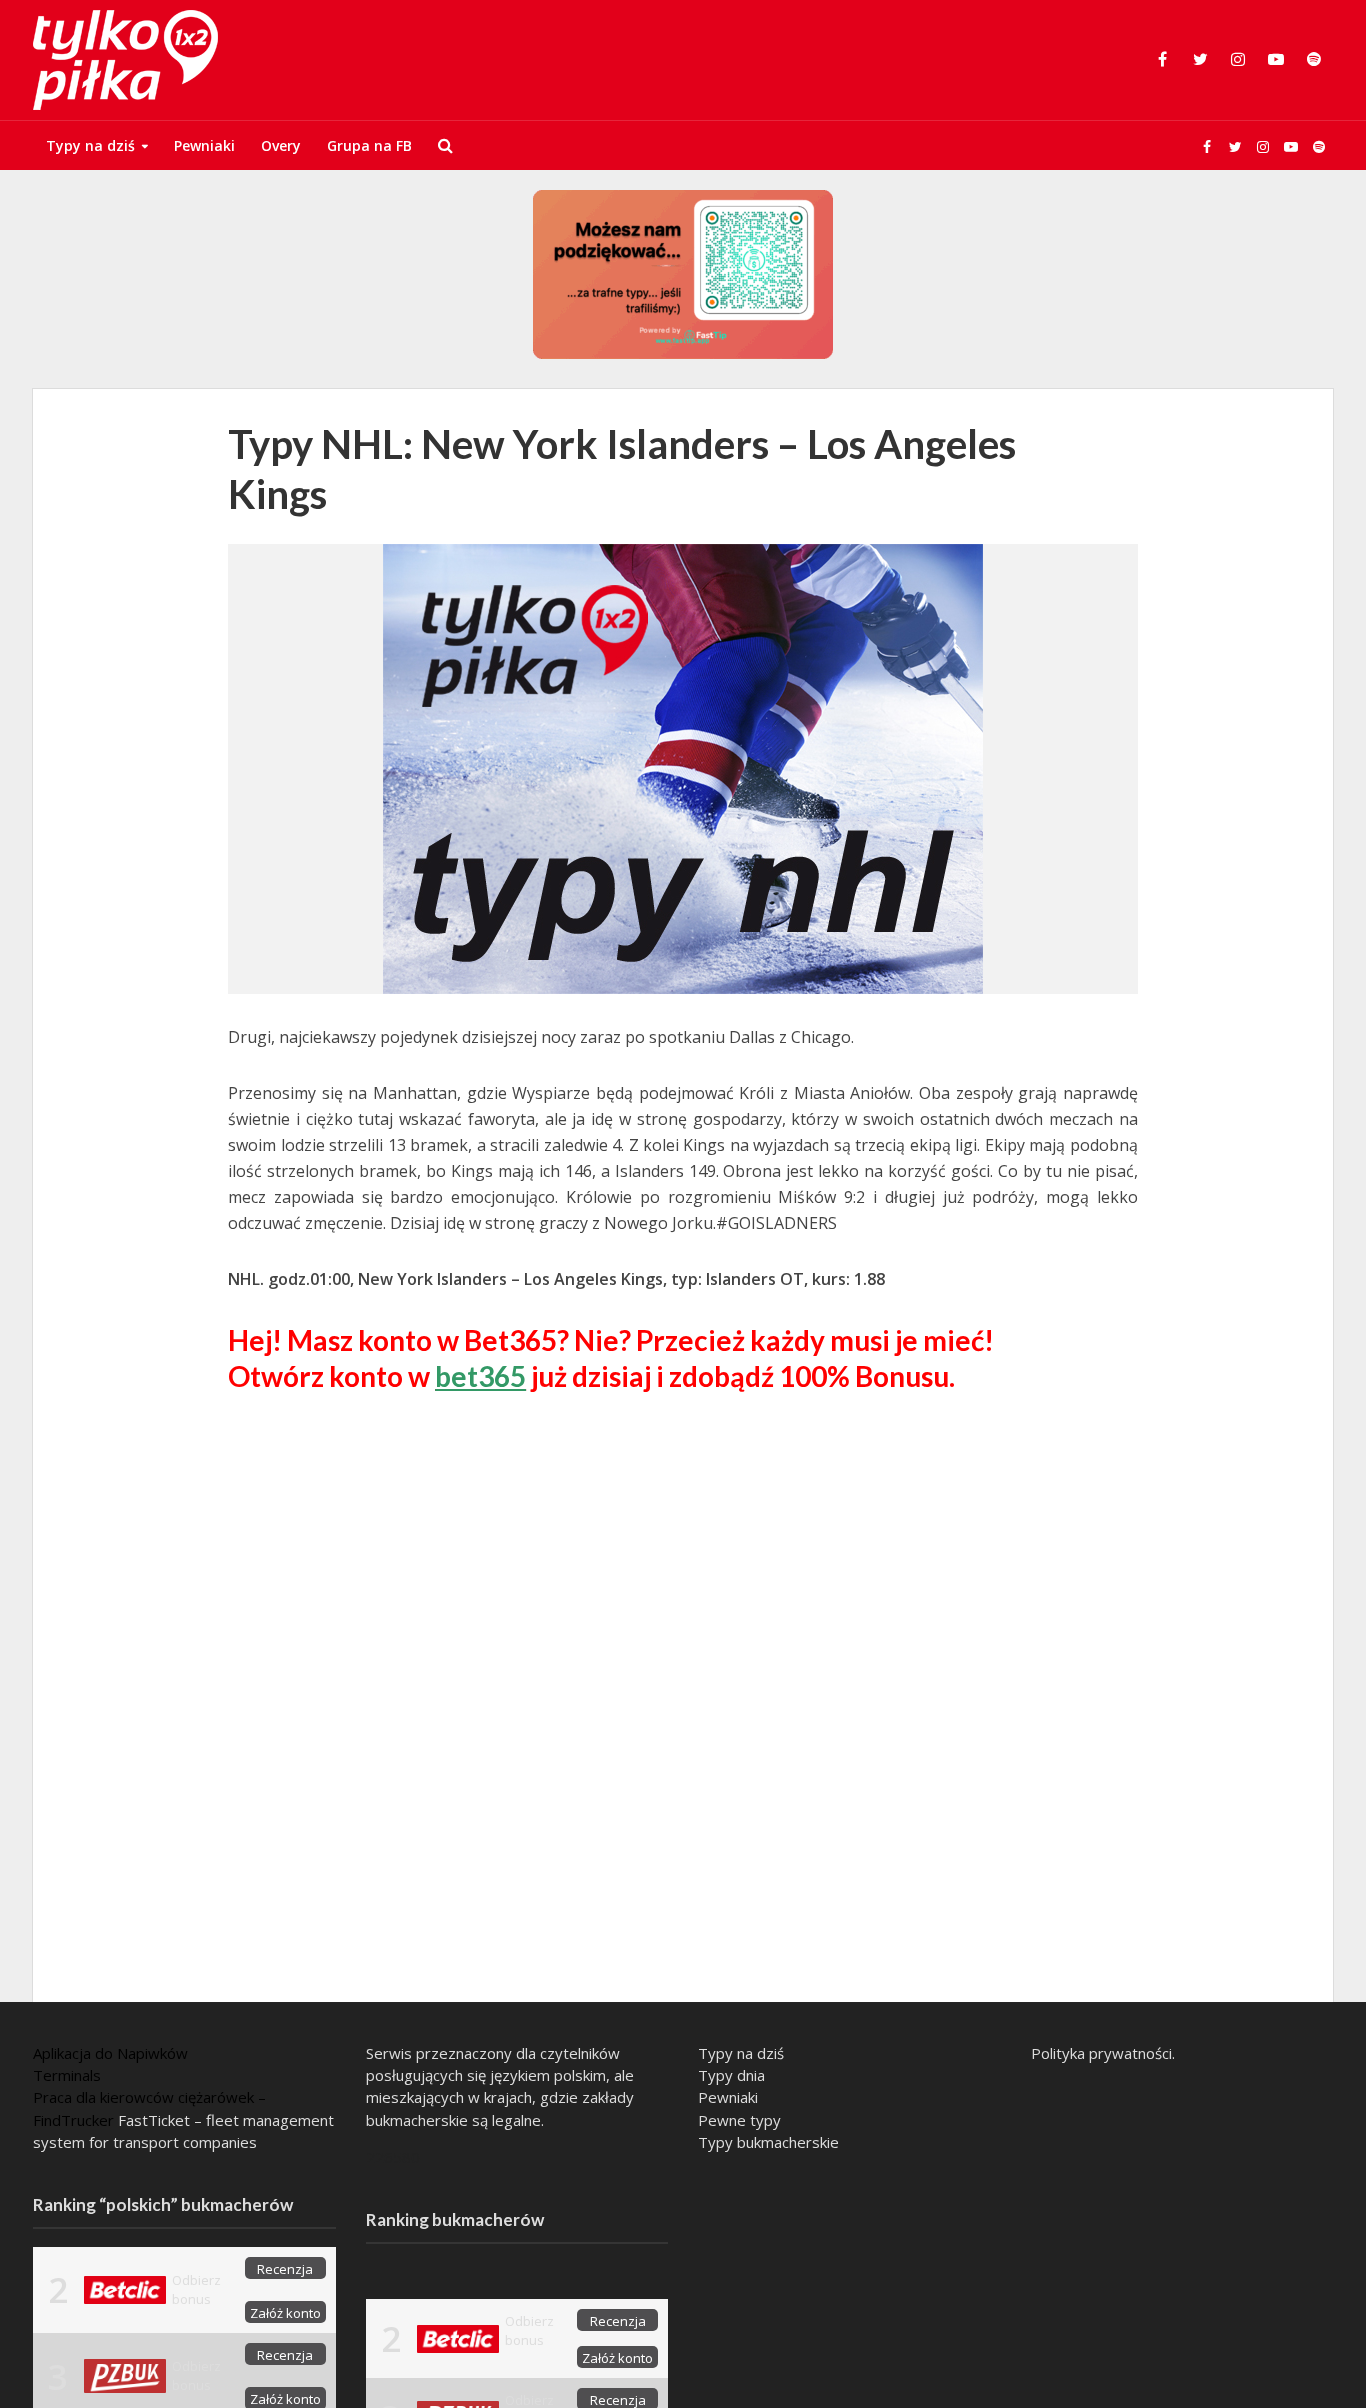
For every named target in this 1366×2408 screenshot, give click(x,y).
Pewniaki (204, 145)
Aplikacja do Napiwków (110, 2053)
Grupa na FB (369, 145)
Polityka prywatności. (1103, 2053)
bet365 (480, 1376)
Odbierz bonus (196, 2289)
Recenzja (285, 2269)
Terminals (67, 2075)
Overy (281, 145)
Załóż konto (285, 2313)
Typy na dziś (90, 145)
